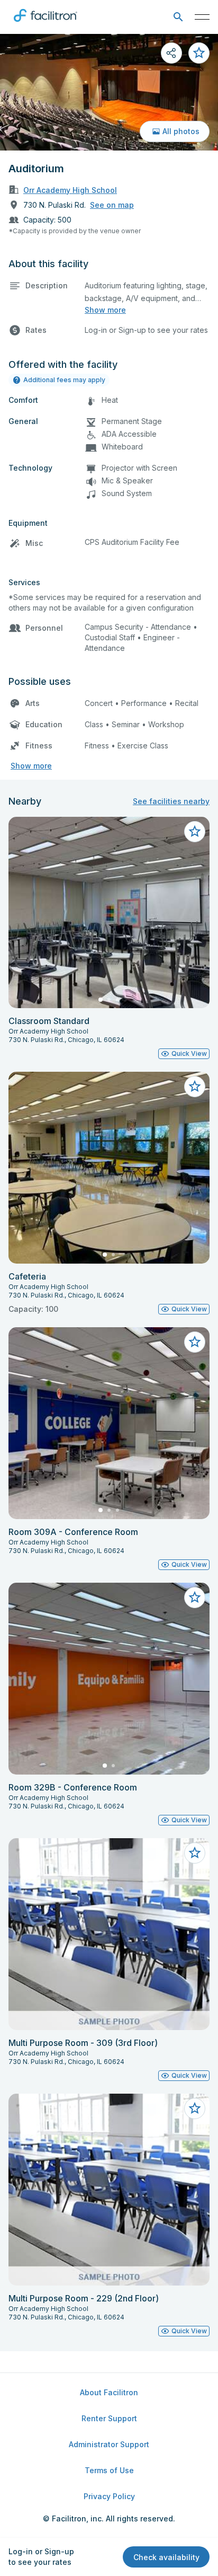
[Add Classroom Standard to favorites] (195, 832)
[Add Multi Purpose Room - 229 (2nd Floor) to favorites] (195, 2109)
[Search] (178, 17)
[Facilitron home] (46, 24)
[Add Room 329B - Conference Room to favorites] (195, 1598)
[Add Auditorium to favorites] (199, 53)
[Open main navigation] (202, 17)
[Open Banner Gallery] (109, 92)
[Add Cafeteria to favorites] (195, 1087)
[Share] (171, 53)
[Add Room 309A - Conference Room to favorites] (195, 1342)
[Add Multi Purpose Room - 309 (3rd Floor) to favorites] (195, 1853)
